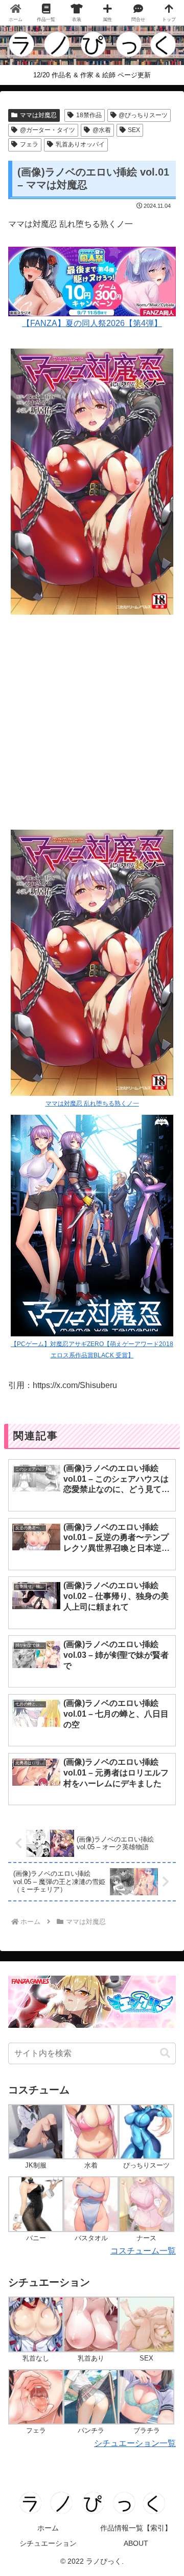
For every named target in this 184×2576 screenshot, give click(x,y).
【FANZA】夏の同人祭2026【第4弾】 (92, 323)
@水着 (102, 130)
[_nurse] (146, 2204)
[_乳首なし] (36, 2324)
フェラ (29, 144)
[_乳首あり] (91, 2324)
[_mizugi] (91, 2131)
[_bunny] (36, 2204)
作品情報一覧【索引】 (136, 2528)
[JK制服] (36, 2131)
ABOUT (136, 2543)
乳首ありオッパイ (80, 144)
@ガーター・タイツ (48, 130)
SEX (134, 130)
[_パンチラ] (91, 2396)
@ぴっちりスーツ (143, 115)
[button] (165, 2053)
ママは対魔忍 (38, 115)
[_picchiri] (146, 2131)
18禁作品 (89, 115)
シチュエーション (48, 2543)
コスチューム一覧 (143, 2251)
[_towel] (91, 2204)
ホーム (48, 2528)
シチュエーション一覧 (135, 2443)
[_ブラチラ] (146, 2396)
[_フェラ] (36, 2396)
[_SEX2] (146, 2324)
